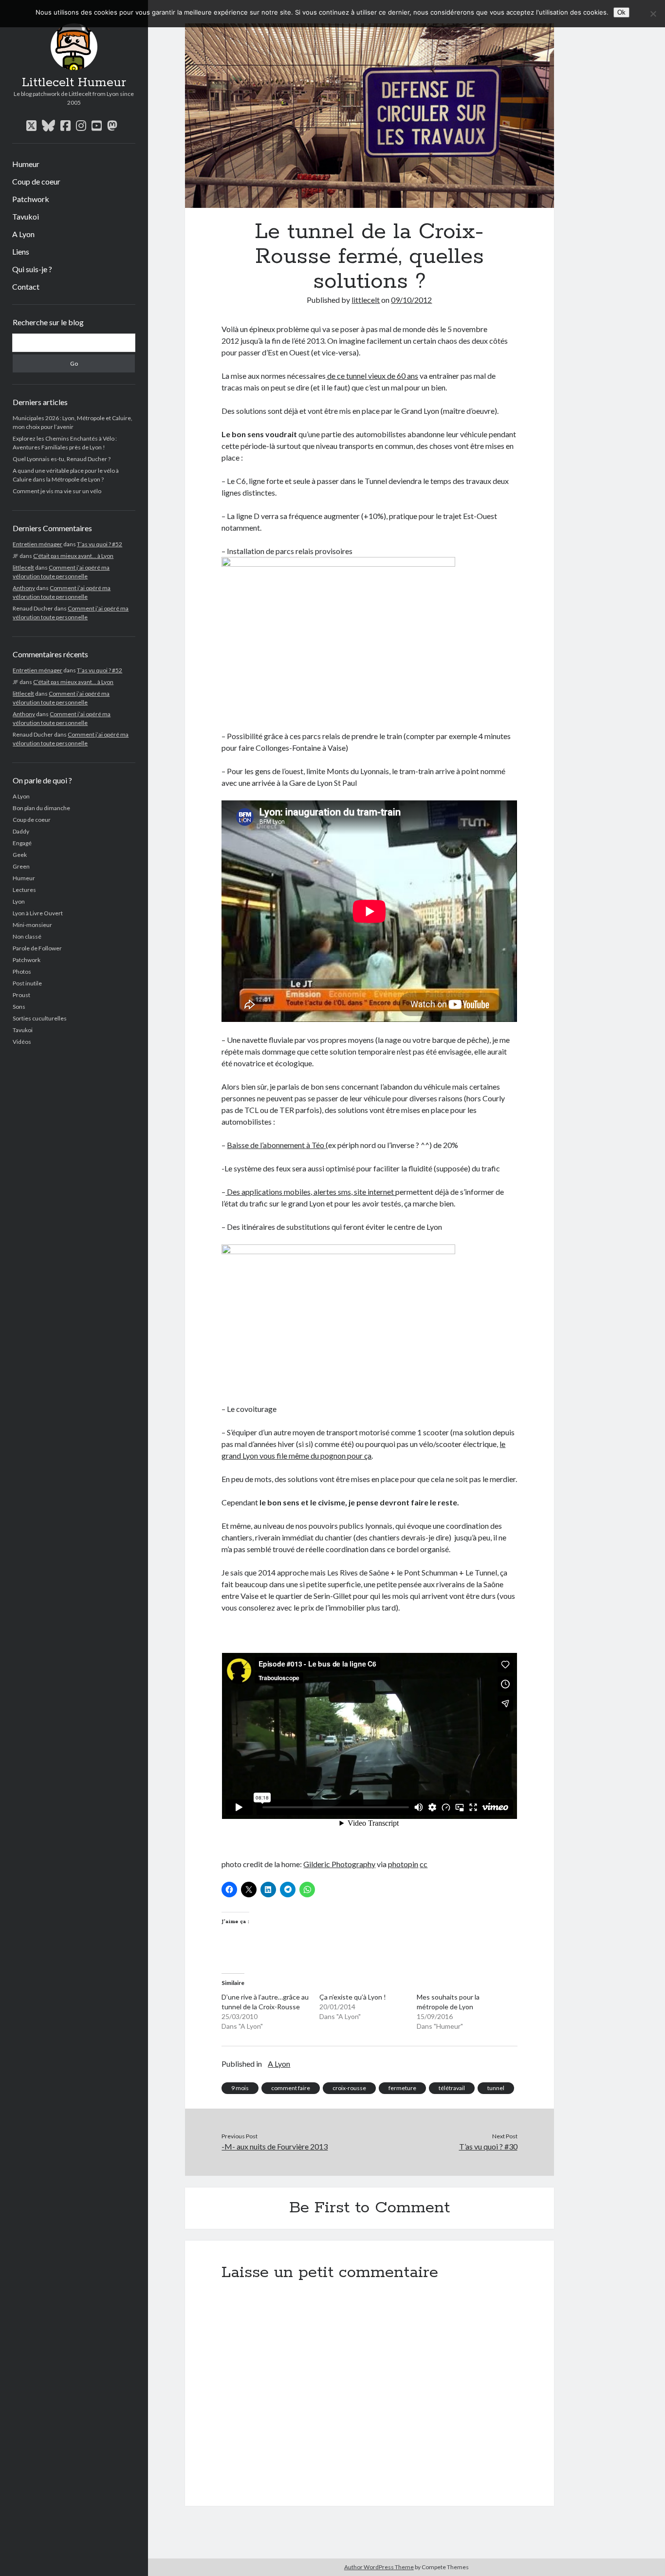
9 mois (240, 2088)
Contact (26, 287)
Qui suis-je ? (32, 269)
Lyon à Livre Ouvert (38, 913)
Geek (20, 855)
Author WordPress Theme (379, 2567)
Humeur (26, 164)
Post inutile (27, 983)
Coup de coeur (36, 181)
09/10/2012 (411, 300)
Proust (21, 995)
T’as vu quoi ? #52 (100, 544)
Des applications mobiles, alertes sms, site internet (310, 1192)
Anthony (24, 588)
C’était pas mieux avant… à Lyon (73, 556)
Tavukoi (26, 216)
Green (21, 866)
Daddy (21, 831)
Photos (22, 972)
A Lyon (23, 234)
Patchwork (31, 199)
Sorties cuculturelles (40, 1018)
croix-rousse (349, 2088)
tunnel (496, 2088)
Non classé (27, 936)
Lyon (19, 901)
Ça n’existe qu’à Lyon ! (353, 1997)
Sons (19, 1007)
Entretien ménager (37, 544)
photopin (403, 1864)
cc (424, 1864)
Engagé (22, 843)
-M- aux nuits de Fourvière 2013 (275, 2146)
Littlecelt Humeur (74, 83)
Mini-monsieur (32, 925)
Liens (21, 251)
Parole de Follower (37, 948)
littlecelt (23, 567)
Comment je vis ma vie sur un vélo (57, 491)
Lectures (24, 890)
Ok (621, 12)
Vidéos (22, 1042)
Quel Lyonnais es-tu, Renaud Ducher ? (62, 459)
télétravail (452, 2088)
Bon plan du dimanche (41, 808)
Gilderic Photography (339, 1864)
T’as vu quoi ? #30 (488, 2146)
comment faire (291, 2088)
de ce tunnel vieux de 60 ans (372, 376)
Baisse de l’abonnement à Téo (276, 1145)
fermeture (402, 2088)
